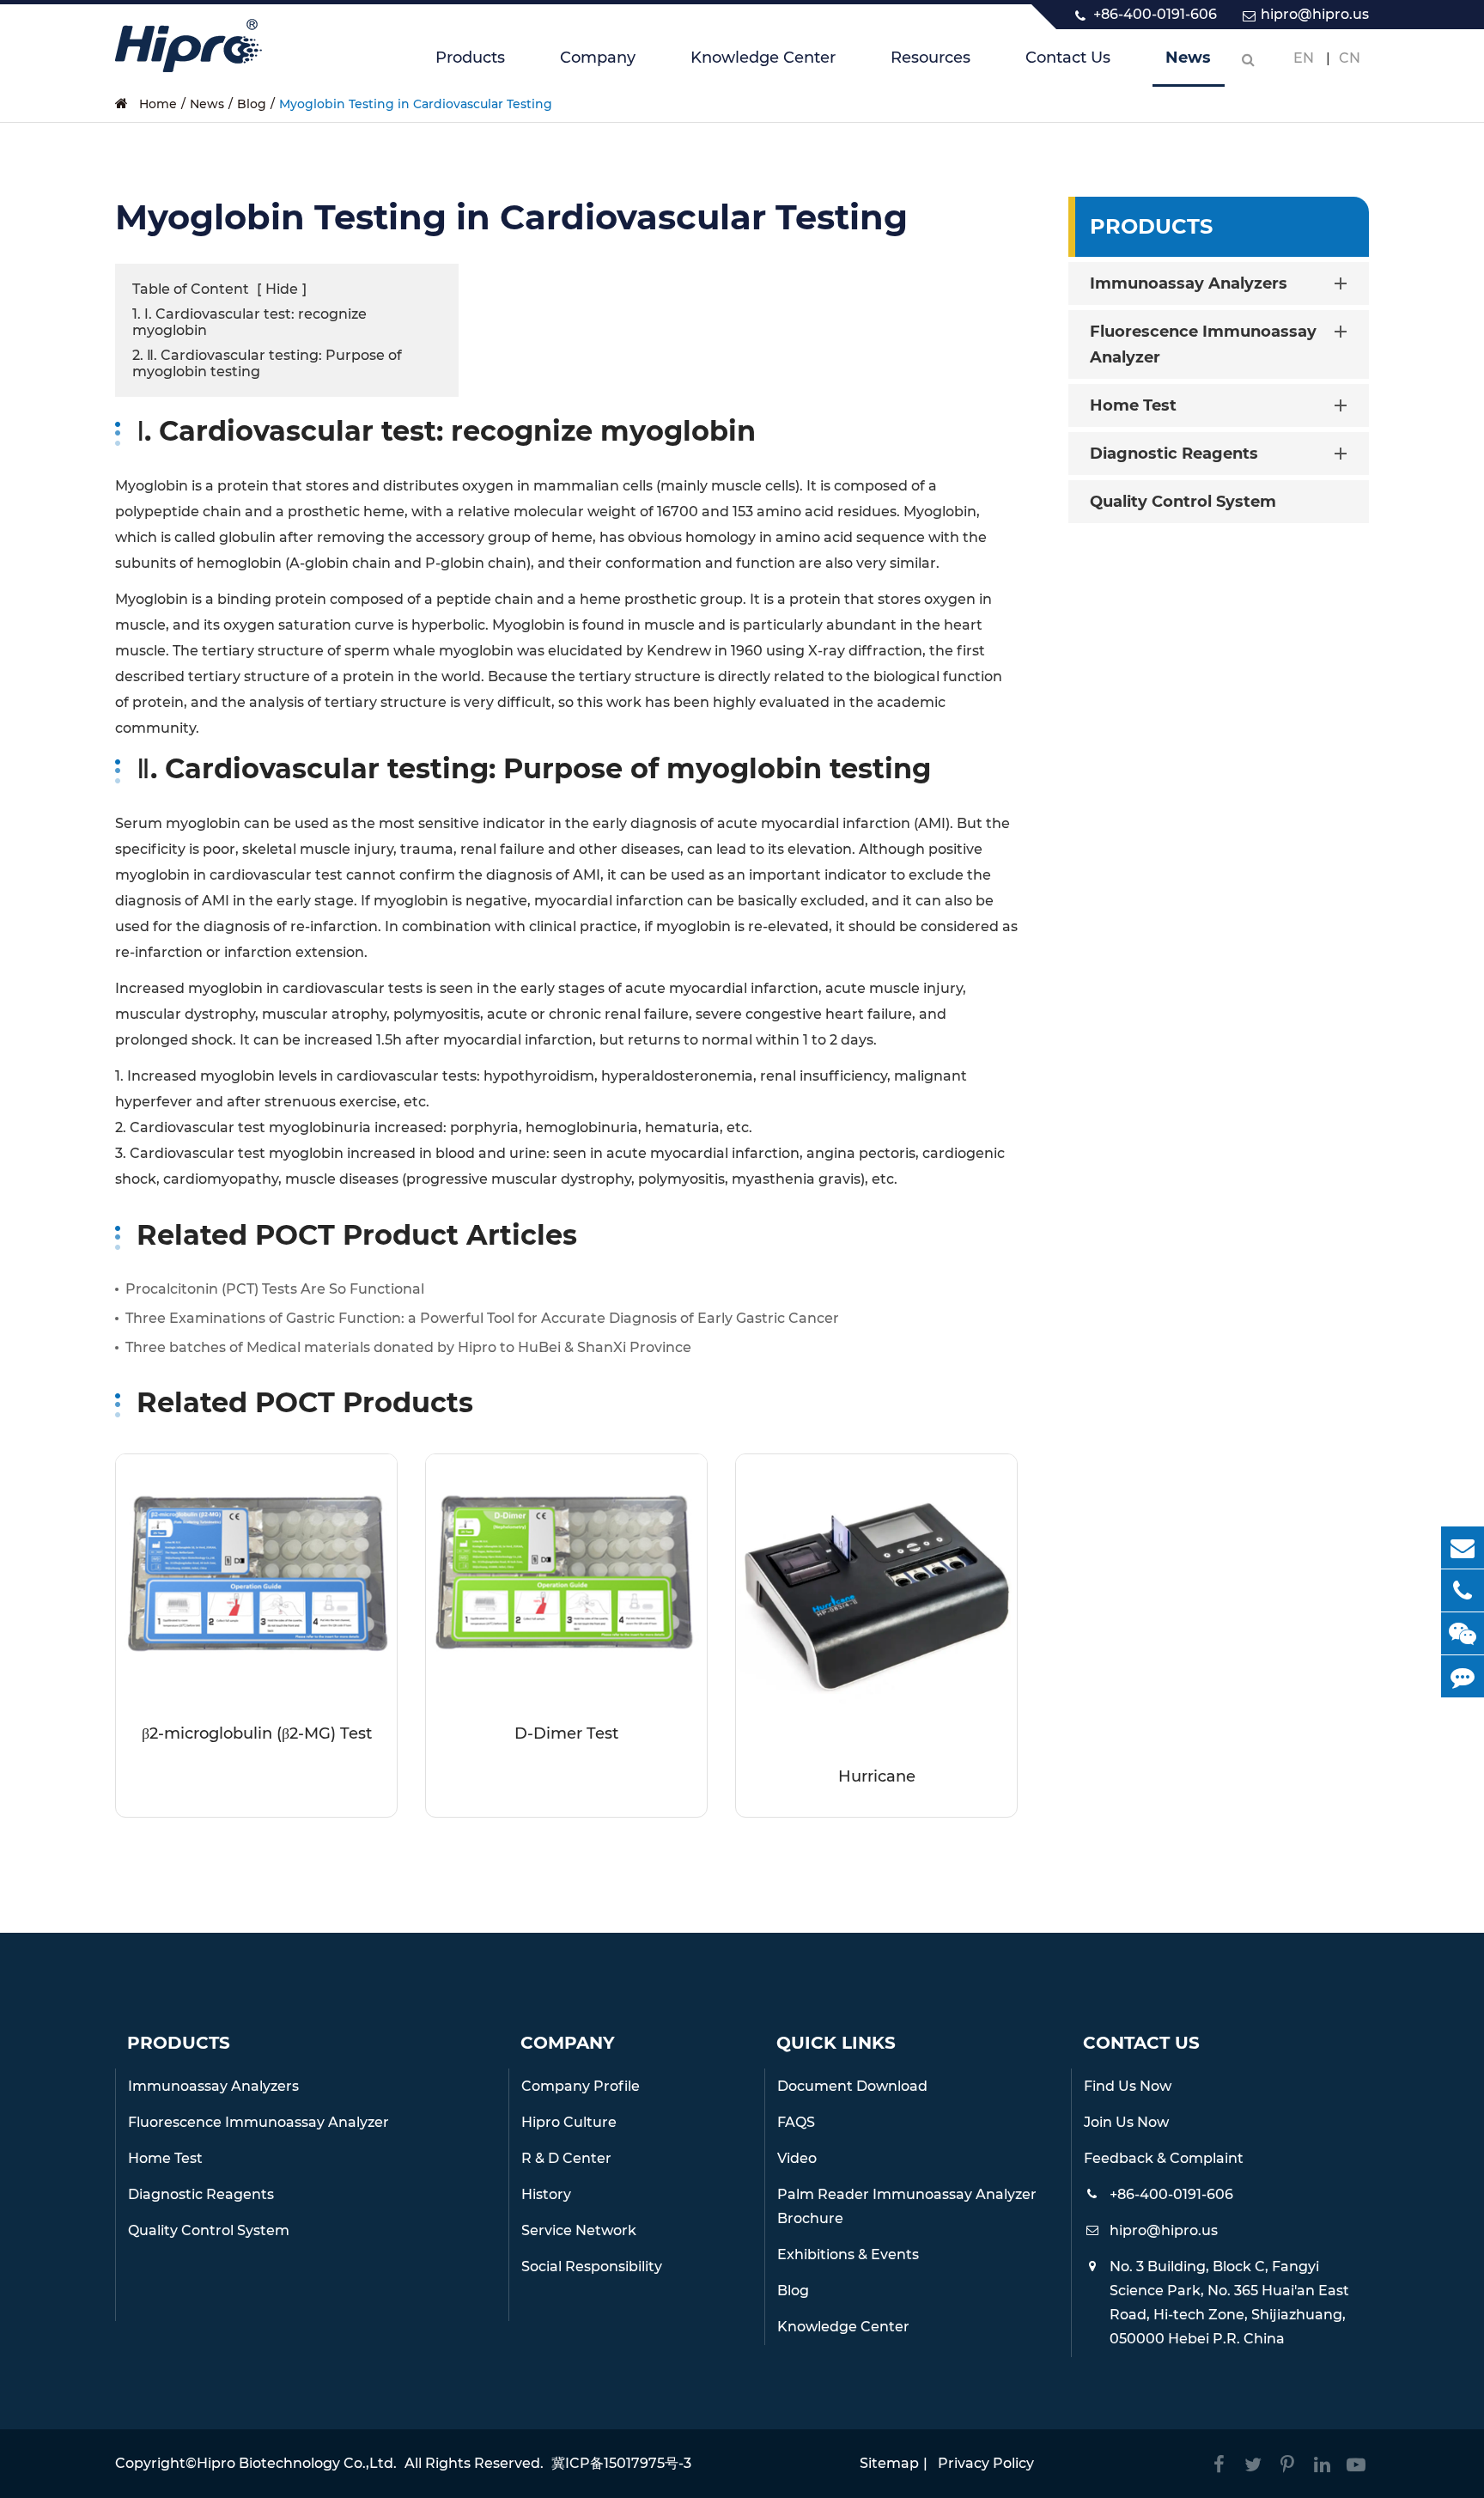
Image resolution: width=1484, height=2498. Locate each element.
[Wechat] (1463, 1633)
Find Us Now (1128, 2086)
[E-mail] (1463, 1548)
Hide (282, 289)
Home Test (1133, 405)
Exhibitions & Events (848, 2254)
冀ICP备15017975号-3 (621, 2463)
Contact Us (1068, 58)
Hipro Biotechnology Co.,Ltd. (297, 2463)
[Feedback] (1463, 1676)
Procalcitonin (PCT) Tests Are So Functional (275, 1289)
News (1188, 58)
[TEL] (1463, 1590)
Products (470, 58)
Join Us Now (1126, 2122)
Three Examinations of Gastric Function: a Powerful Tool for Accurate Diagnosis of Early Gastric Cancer (482, 1318)
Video (797, 2158)
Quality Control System (1183, 502)
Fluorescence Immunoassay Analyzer (1203, 344)
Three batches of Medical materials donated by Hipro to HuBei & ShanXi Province (408, 1347)
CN (1350, 58)
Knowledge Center (763, 58)
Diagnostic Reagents (1174, 454)
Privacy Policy (986, 2463)
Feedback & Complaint (1164, 2158)
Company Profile (581, 2086)
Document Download (852, 2086)
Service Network (579, 2230)
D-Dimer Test (566, 1733)
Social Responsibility (592, 2266)
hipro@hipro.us (1315, 14)
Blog (252, 104)
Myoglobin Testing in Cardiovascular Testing (416, 104)
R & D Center (566, 2158)
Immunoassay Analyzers (1189, 283)
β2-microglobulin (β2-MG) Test (257, 1733)
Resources (931, 58)
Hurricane (877, 1776)
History (546, 2194)
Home (158, 104)
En (1304, 58)
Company (598, 58)
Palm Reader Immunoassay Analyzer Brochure (907, 2206)
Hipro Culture (569, 2122)
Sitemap (889, 2463)
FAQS (796, 2122)
